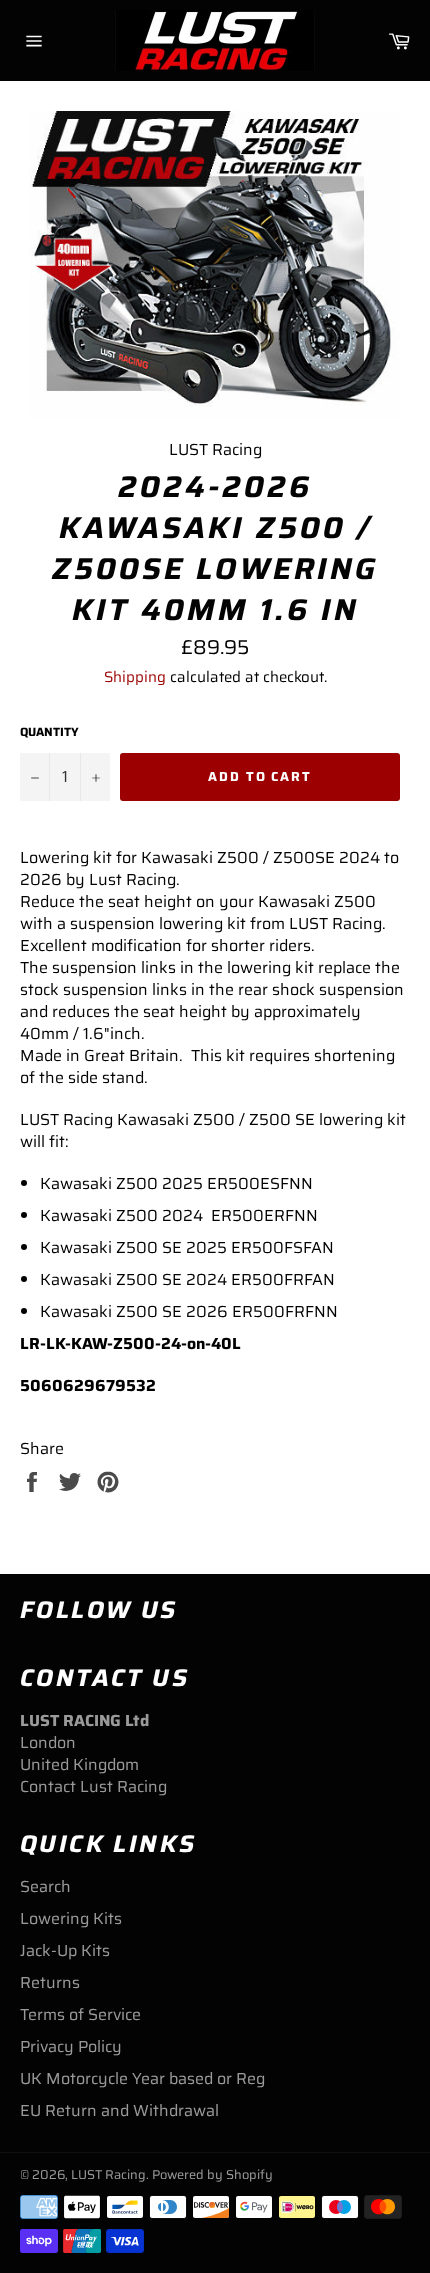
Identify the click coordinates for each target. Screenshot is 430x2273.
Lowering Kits (71, 1918)
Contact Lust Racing (93, 1786)
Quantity (49, 732)
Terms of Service (80, 2014)
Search (45, 1886)
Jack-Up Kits (65, 1950)
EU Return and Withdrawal (119, 2110)
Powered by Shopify (212, 2174)
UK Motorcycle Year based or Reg (142, 2078)
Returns (50, 1982)
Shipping (135, 677)
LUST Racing (108, 2174)
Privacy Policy (71, 2046)
